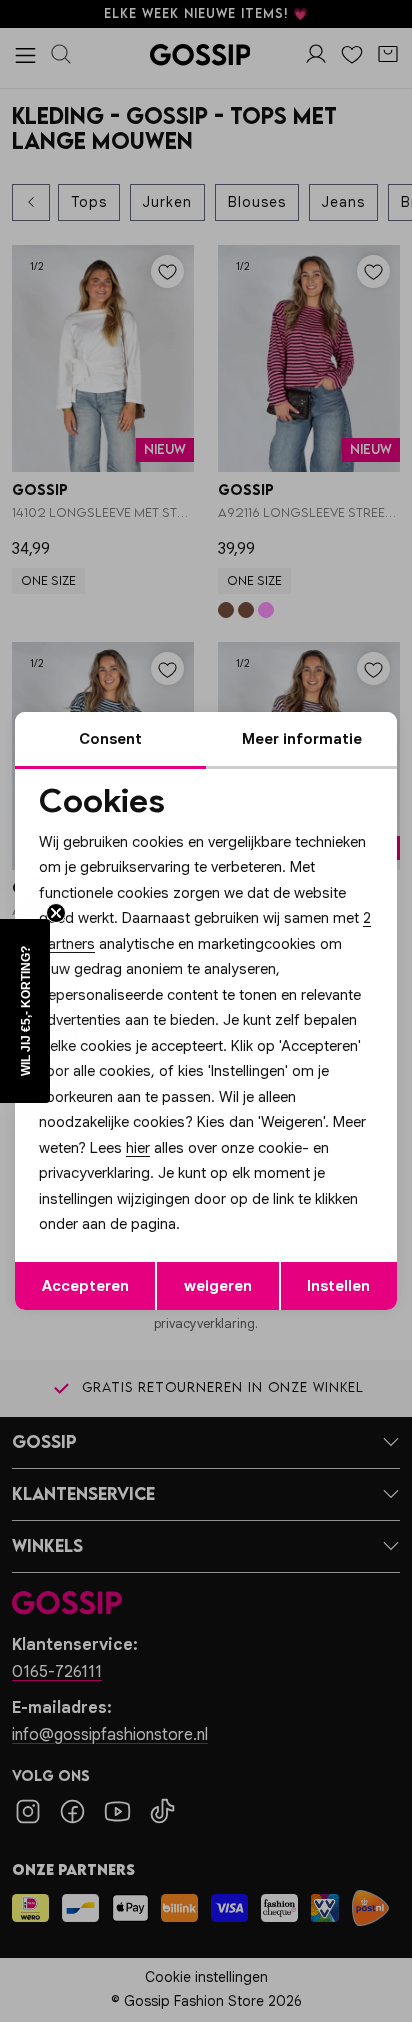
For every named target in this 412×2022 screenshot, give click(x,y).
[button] (25, 1011)
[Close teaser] (56, 913)
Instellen (338, 1286)
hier (138, 1148)
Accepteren (85, 1286)
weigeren (218, 1286)
